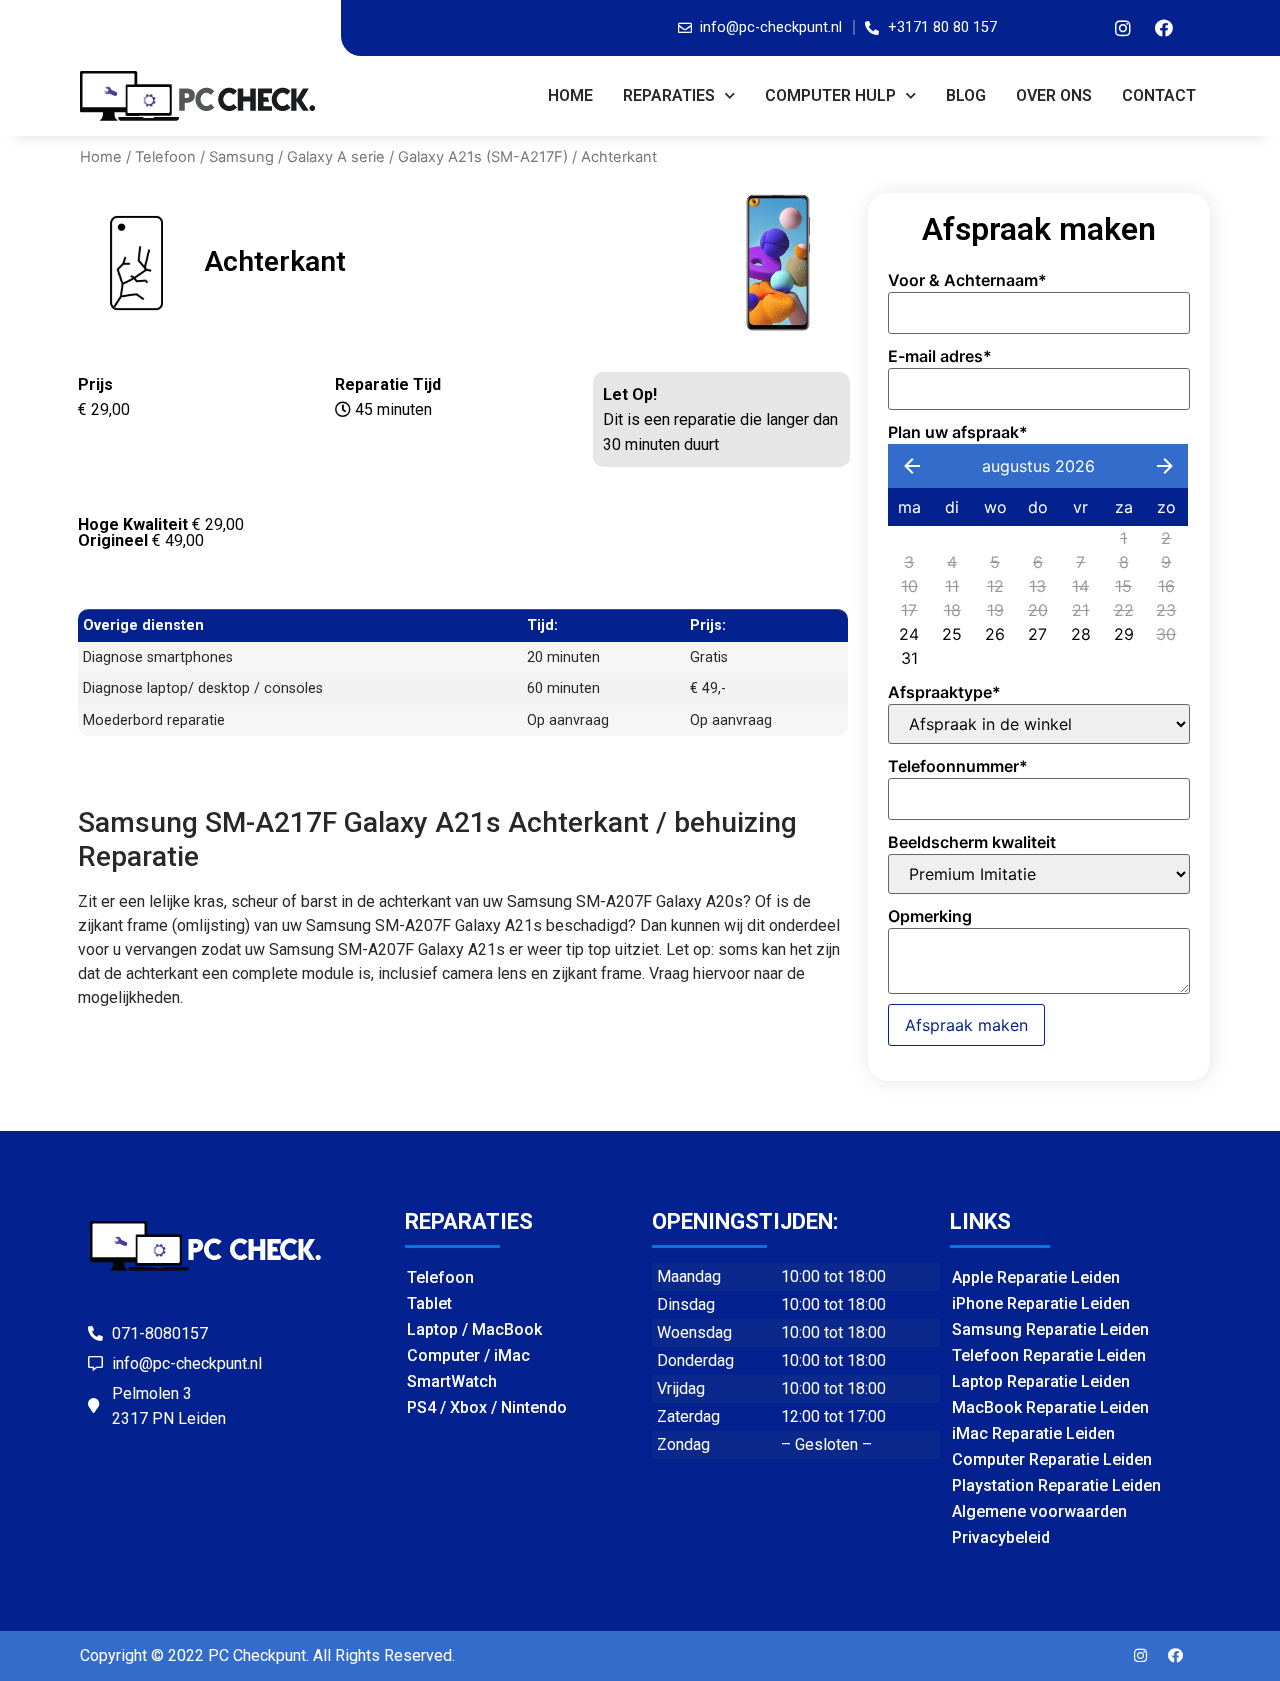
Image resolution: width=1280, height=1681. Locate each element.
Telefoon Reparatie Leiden (1049, 1355)
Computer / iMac (468, 1355)
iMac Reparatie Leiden (1033, 1433)
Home (570, 95)
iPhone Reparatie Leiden (1041, 1303)
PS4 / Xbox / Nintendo (487, 1407)
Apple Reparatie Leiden (1036, 1277)
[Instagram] (1123, 28)
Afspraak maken (966, 1025)
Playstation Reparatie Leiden (1056, 1485)
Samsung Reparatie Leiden (1050, 1329)
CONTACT (1159, 95)
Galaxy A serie (336, 157)
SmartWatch (452, 1381)
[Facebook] (1164, 28)
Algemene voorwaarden (1039, 1511)
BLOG (966, 95)
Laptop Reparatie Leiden (1041, 1381)
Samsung (241, 157)
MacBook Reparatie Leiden (1050, 1407)
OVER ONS (1054, 95)
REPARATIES (669, 95)
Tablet (429, 1303)
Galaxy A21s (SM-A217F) (483, 157)
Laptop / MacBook (474, 1329)
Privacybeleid (1001, 1537)
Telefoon (165, 157)
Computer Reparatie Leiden (1052, 1459)
